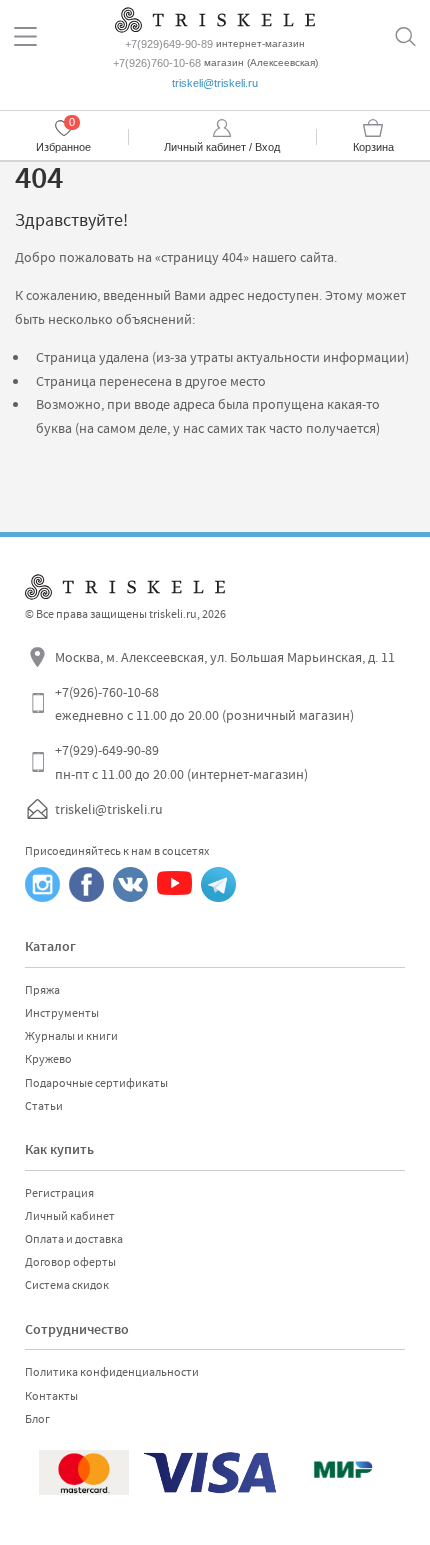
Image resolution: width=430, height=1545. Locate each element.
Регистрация (59, 1193)
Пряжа (42, 990)
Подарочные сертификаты (96, 1083)
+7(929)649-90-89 (169, 44)
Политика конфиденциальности (112, 1372)
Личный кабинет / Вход (222, 147)
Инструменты (62, 1013)
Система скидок (67, 1285)
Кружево (48, 1059)
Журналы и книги (71, 1036)
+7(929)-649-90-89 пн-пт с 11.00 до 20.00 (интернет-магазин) (181, 762)
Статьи (44, 1106)
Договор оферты (70, 1262)
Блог (37, 1419)
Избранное (63, 147)
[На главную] (215, 17)
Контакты (51, 1396)
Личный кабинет (70, 1216)
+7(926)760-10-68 (157, 63)
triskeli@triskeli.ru (215, 83)
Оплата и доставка (74, 1239)
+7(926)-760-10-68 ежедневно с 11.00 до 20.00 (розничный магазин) (204, 704)
